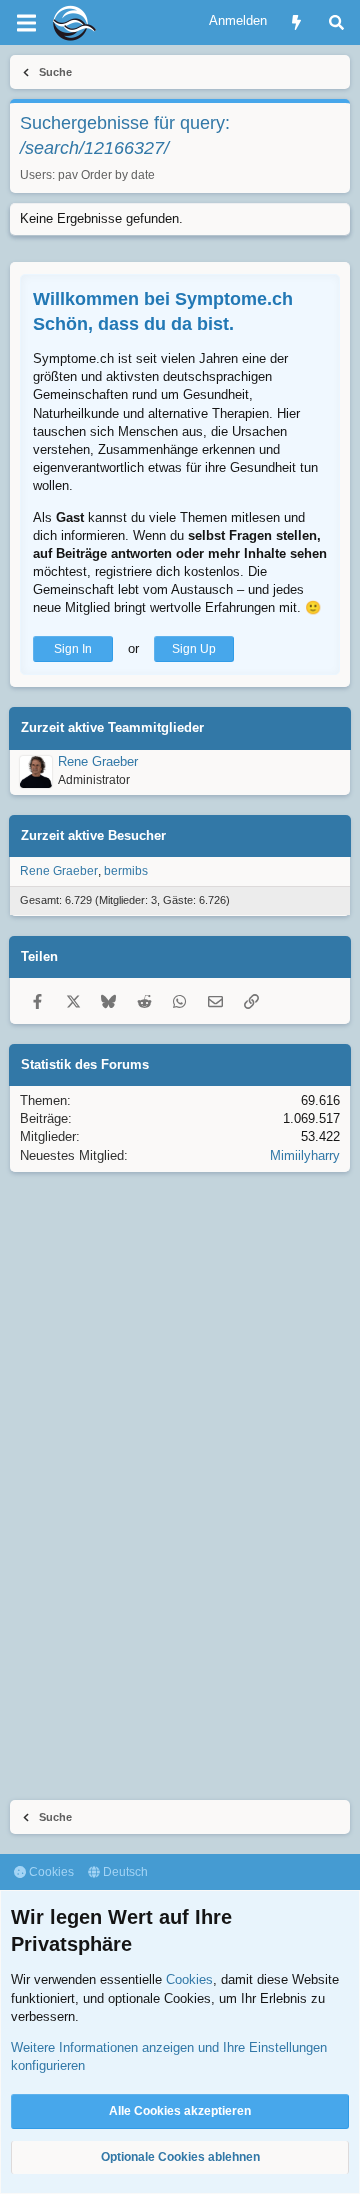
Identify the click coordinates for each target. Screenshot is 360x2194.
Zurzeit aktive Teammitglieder (112, 727)
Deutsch (124, 1872)
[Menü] (26, 23)
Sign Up (194, 649)
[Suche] (336, 22)
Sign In (73, 649)
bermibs (126, 871)
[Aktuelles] (296, 22)
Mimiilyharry (305, 1155)
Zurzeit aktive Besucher (93, 835)
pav (68, 175)
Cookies (50, 1872)
